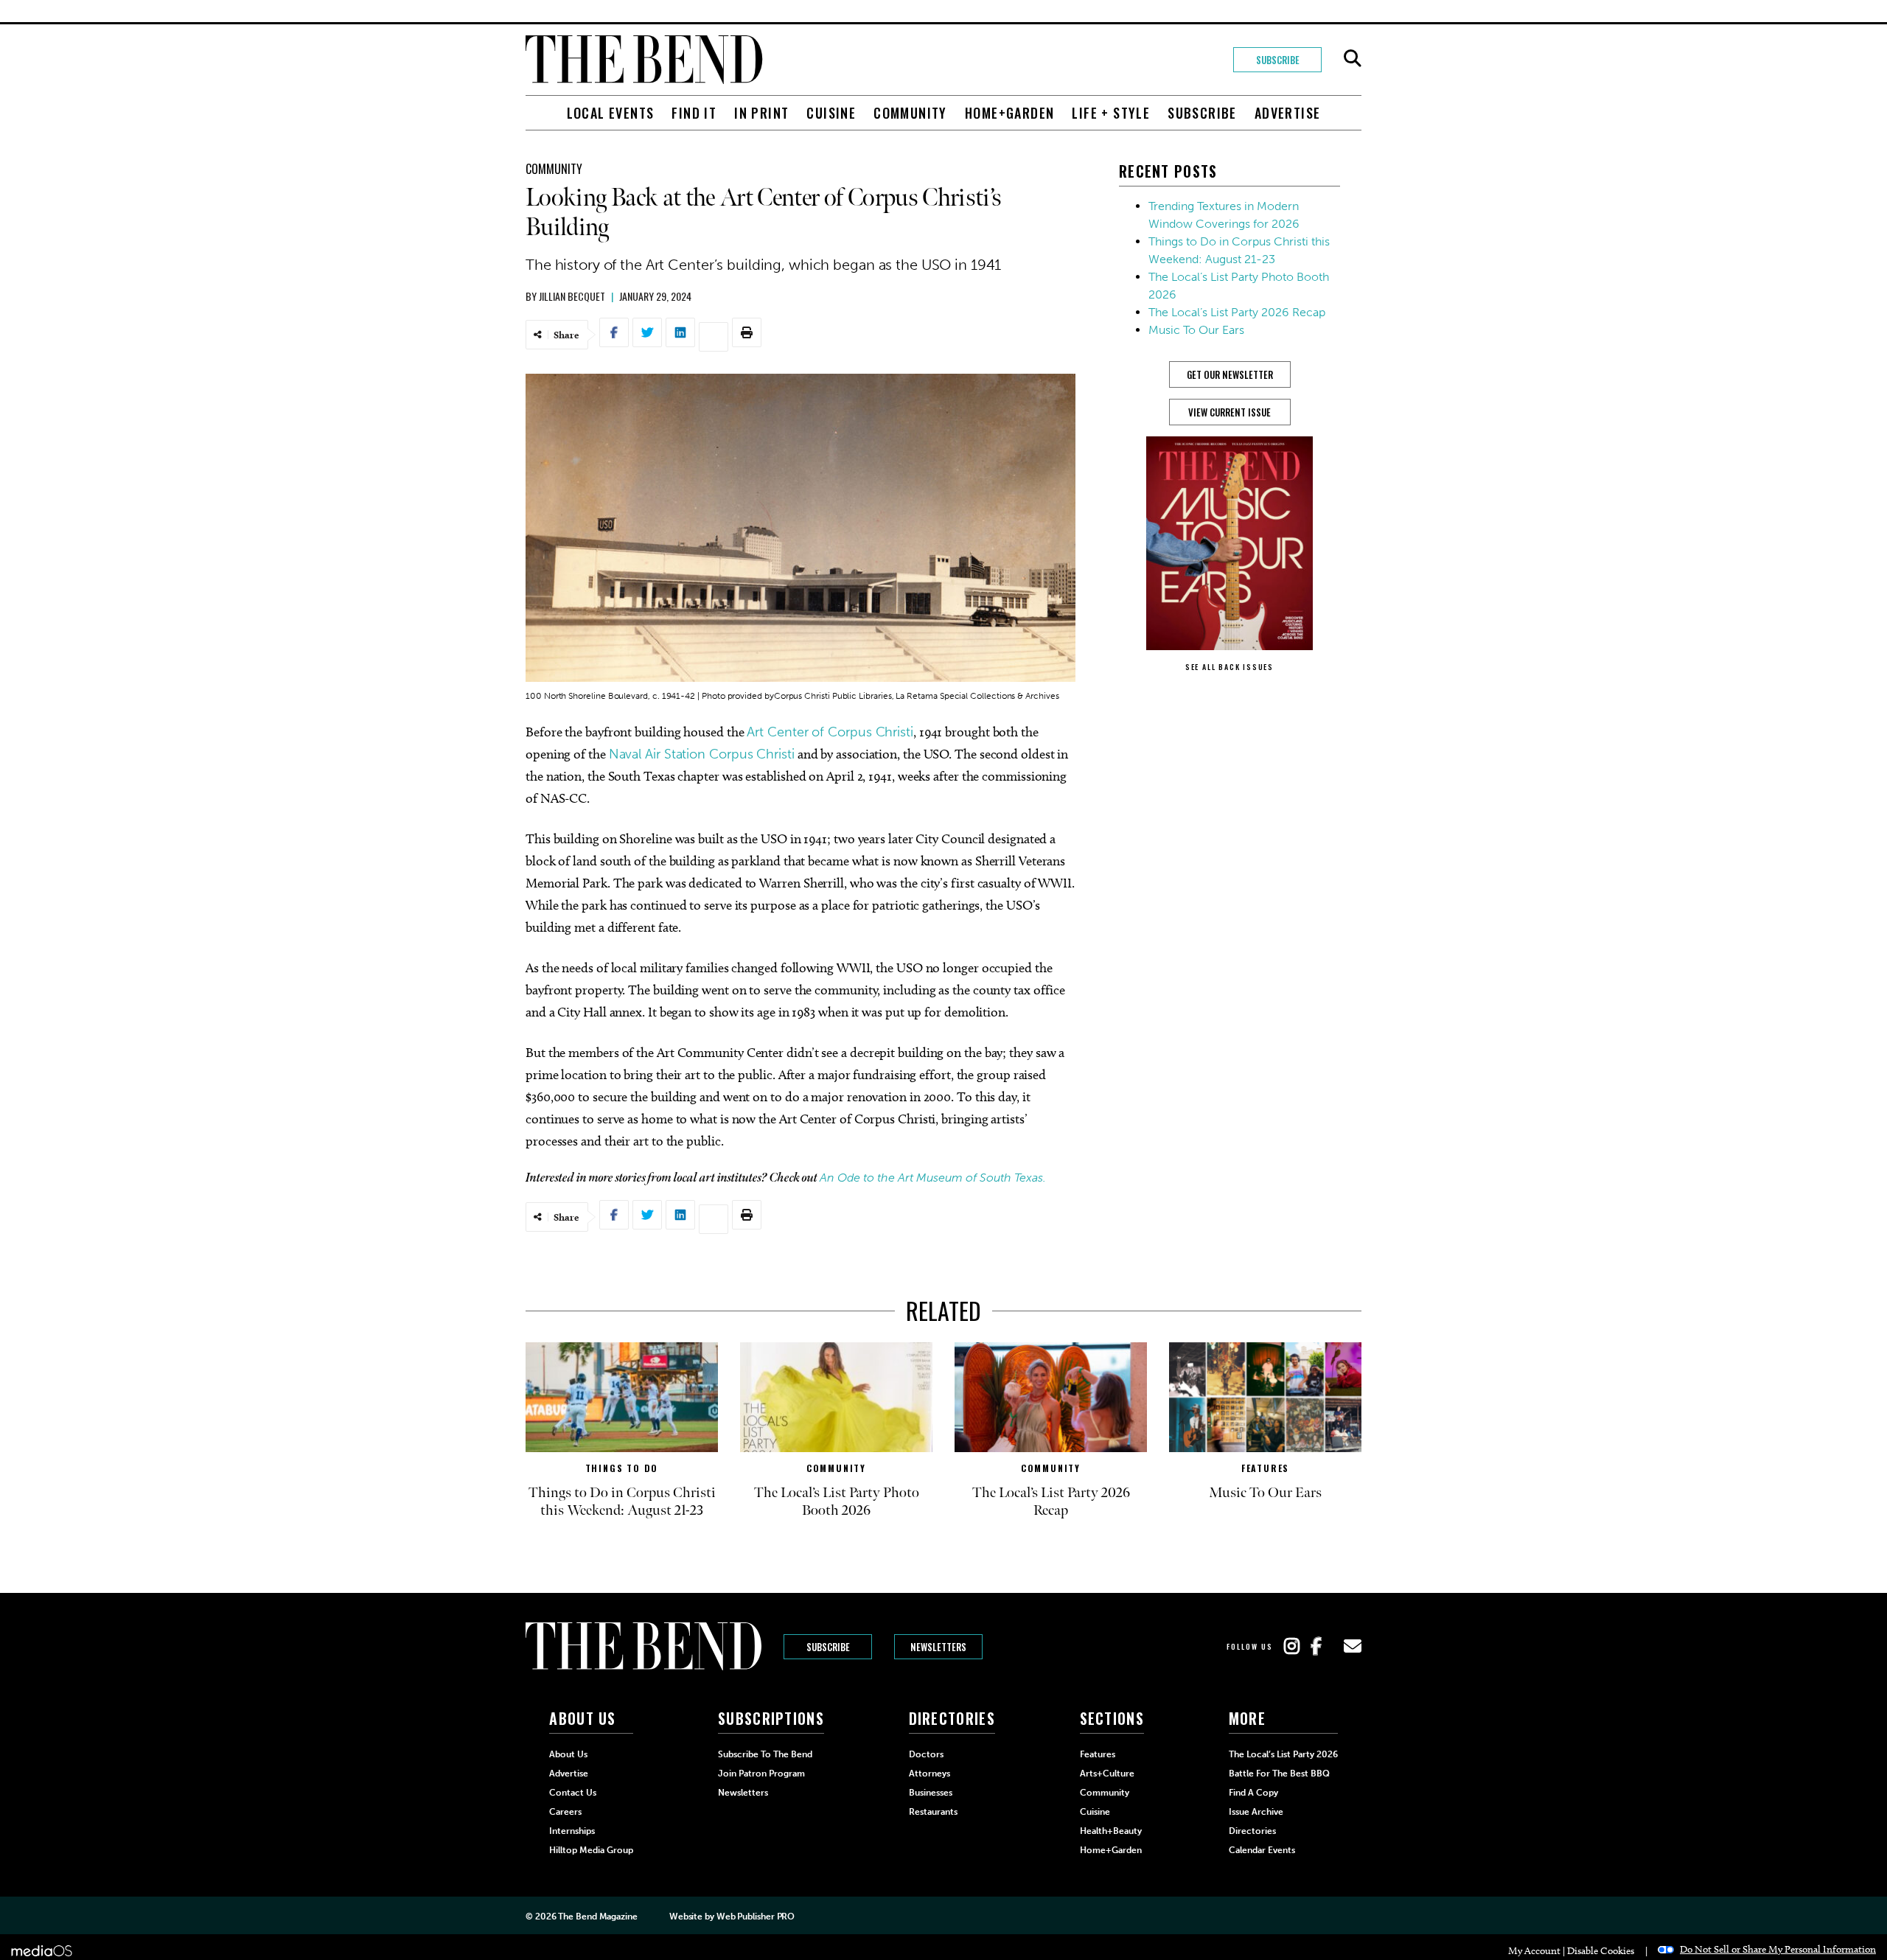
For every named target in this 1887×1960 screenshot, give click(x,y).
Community (910, 113)
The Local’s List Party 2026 (1283, 1754)
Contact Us (573, 1793)
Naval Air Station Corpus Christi (702, 754)
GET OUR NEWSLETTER (1230, 374)
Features (1265, 1468)
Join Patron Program (761, 1774)
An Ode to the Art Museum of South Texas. (934, 1178)
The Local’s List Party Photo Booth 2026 (837, 1502)
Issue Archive (1256, 1812)
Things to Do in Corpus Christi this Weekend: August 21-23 (622, 1502)
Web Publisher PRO (756, 1917)
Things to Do (622, 1468)
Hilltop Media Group (591, 1850)
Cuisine (831, 113)
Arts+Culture (1107, 1774)
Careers (565, 1812)
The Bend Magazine (597, 1917)
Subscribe (1278, 60)
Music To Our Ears (1196, 330)
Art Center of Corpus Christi (830, 732)
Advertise (1288, 113)
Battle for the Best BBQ (1279, 1774)
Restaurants (933, 1812)
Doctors (926, 1754)
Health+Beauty (1111, 1831)
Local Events (611, 113)
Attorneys (929, 1774)
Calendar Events (1262, 1850)
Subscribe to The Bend (765, 1754)
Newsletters (938, 1647)
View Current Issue (1229, 412)
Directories (1252, 1831)
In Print (761, 113)
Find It (694, 113)
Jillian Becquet (572, 296)
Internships (572, 1831)
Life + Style (1111, 113)
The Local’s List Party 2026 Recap (1237, 312)
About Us (568, 1754)
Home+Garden (1009, 113)
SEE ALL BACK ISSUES (1229, 667)
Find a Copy (1253, 1793)
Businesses (931, 1793)
